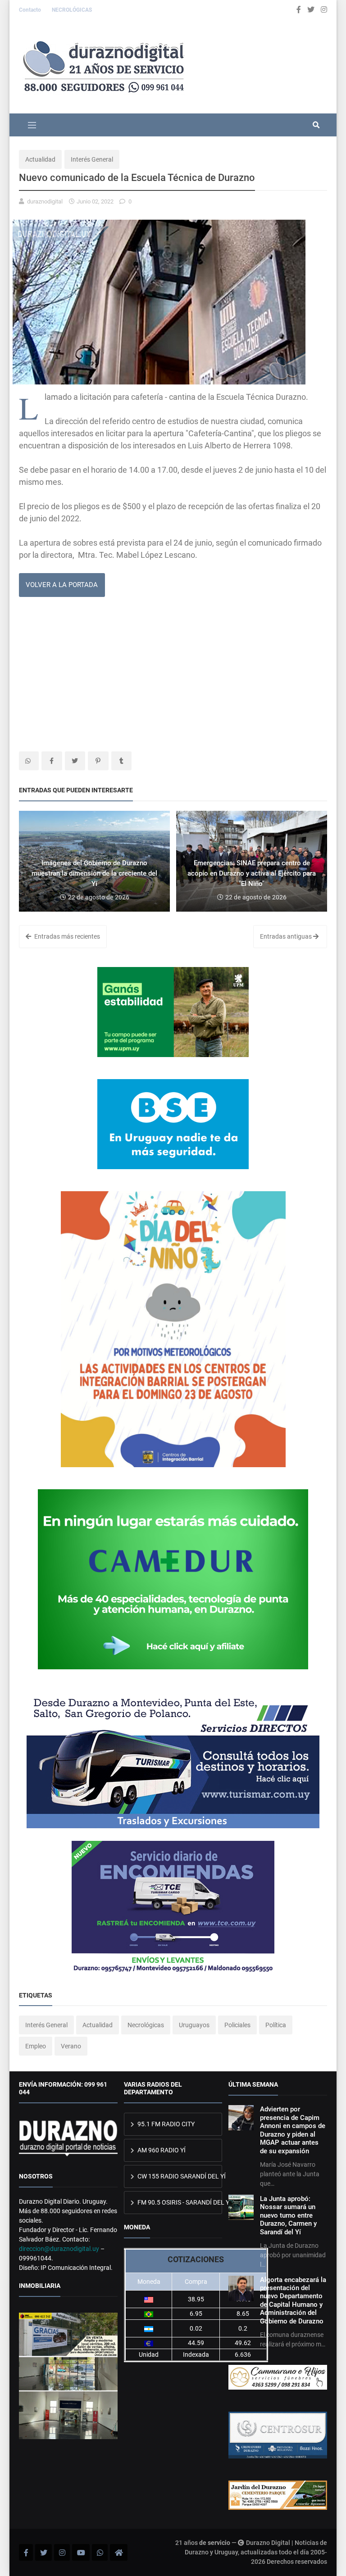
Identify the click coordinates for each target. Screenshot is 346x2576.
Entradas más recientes (66, 936)
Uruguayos (194, 2025)
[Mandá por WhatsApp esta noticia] (29, 761)
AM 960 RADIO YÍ (161, 2150)
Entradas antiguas (287, 936)
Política (276, 2025)
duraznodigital (45, 201)
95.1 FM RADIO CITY (165, 2124)
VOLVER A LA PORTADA (62, 585)
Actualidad (40, 159)
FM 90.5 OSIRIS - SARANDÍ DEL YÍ (179, 2202)
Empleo (36, 2046)
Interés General (92, 159)
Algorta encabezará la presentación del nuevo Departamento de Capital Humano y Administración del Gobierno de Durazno (293, 2300)
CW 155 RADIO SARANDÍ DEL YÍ (179, 2176)
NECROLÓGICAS (72, 10)
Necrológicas (146, 2025)
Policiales (237, 2025)
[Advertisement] (173, 675)
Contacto (31, 10)
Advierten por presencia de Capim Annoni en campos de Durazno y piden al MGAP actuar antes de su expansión (293, 2130)
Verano (71, 2046)
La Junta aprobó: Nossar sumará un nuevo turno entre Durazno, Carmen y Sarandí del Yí (288, 2215)
